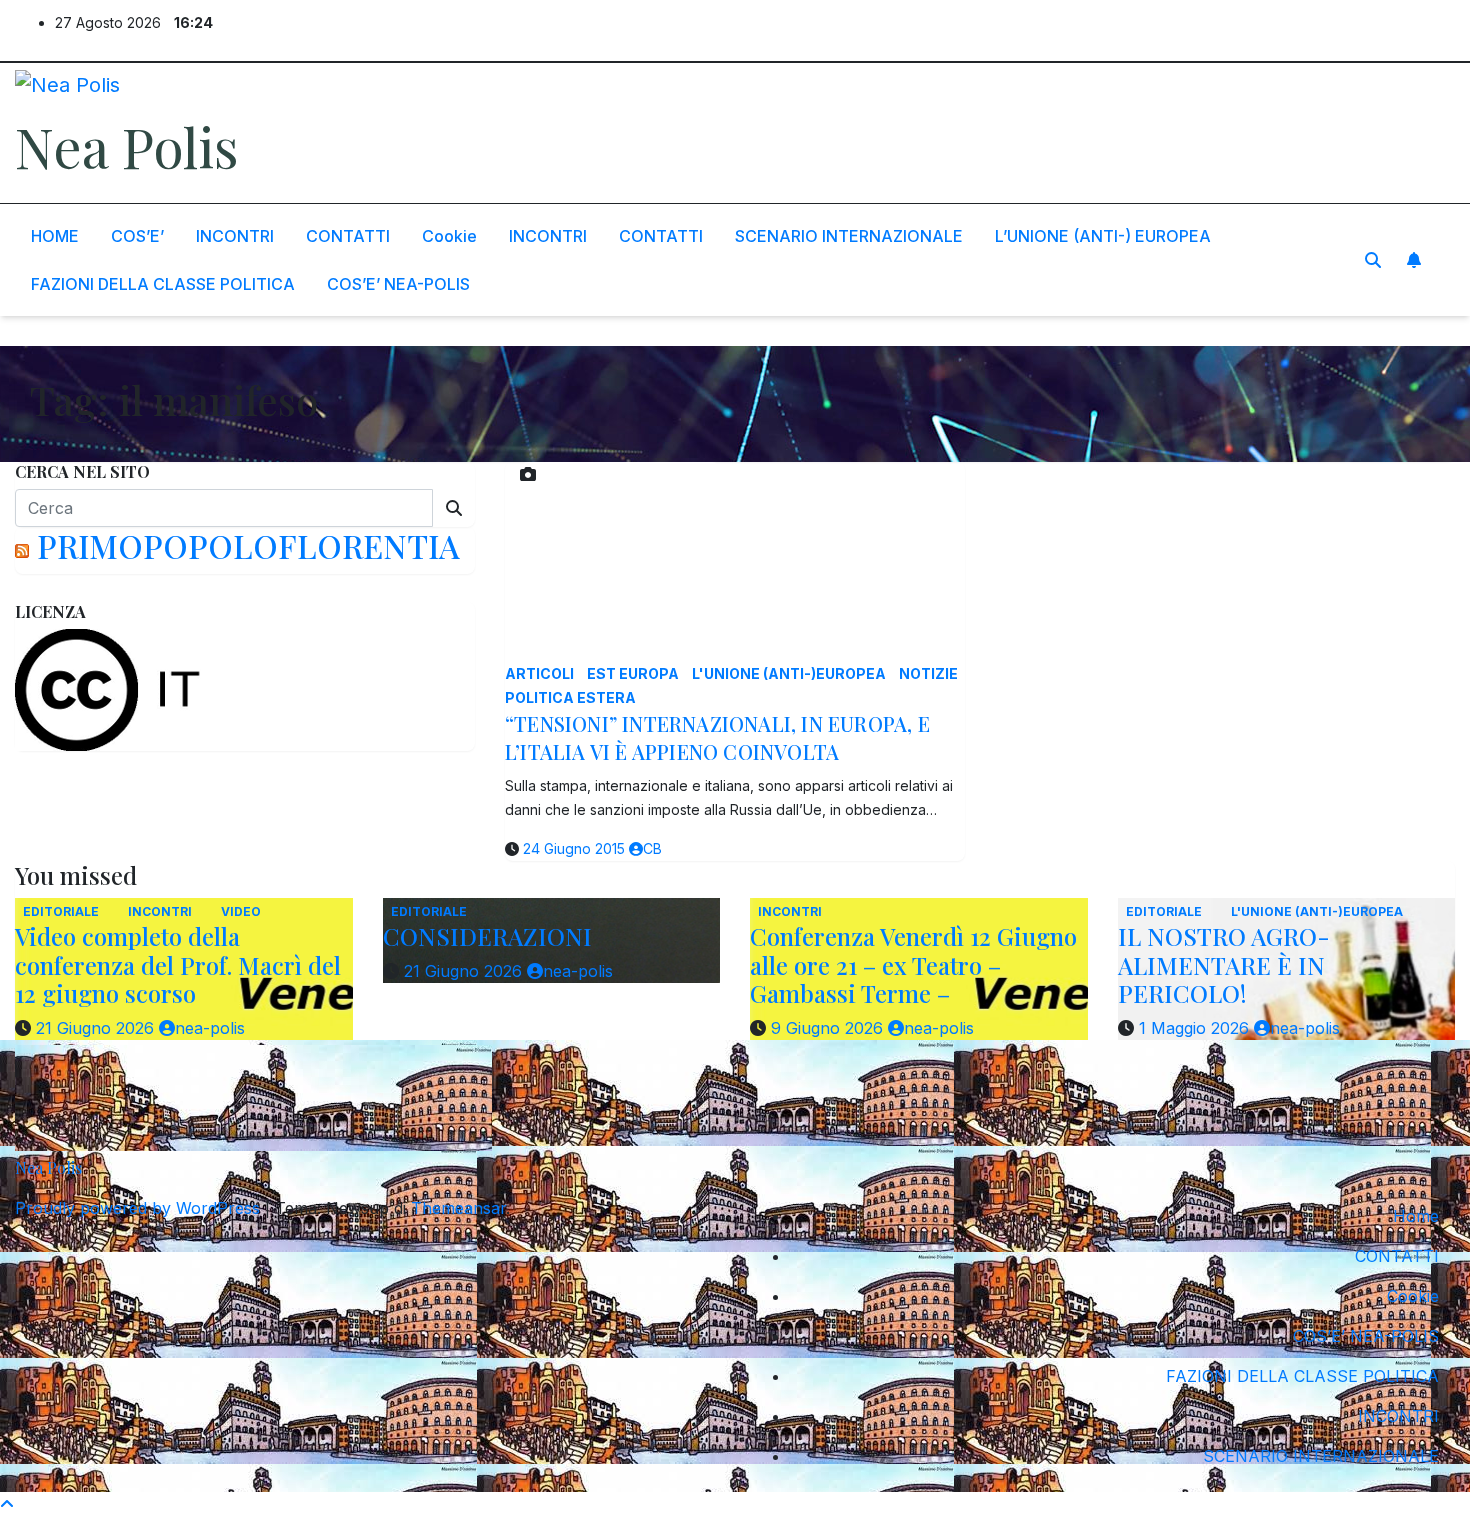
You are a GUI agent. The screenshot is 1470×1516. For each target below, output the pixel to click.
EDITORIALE (62, 911)
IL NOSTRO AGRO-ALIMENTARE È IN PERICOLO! (1224, 965)
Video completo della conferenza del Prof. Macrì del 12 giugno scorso (178, 965)
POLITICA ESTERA (570, 697)
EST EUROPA (634, 673)
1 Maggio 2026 (1196, 1028)
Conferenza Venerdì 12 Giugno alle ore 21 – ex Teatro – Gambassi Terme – (913, 965)
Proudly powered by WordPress (140, 1208)
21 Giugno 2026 (97, 1028)
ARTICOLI (541, 673)
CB (652, 848)
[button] (1373, 260)
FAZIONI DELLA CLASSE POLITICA (163, 284)
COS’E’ (137, 236)
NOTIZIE (928, 673)
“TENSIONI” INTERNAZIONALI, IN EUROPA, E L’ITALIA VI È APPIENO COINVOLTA (717, 737)
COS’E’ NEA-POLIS (398, 284)
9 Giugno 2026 (829, 1028)
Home (1416, 1216)
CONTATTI (348, 236)
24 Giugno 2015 (576, 848)
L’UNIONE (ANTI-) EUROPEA (1103, 236)
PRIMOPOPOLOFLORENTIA (248, 545)
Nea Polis (127, 146)
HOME (55, 236)
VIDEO (241, 911)
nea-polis (210, 1028)
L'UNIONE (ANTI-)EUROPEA (790, 673)
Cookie (449, 236)
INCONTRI (235, 236)
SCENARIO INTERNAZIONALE (849, 236)
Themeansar (458, 1208)
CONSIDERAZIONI (487, 936)
